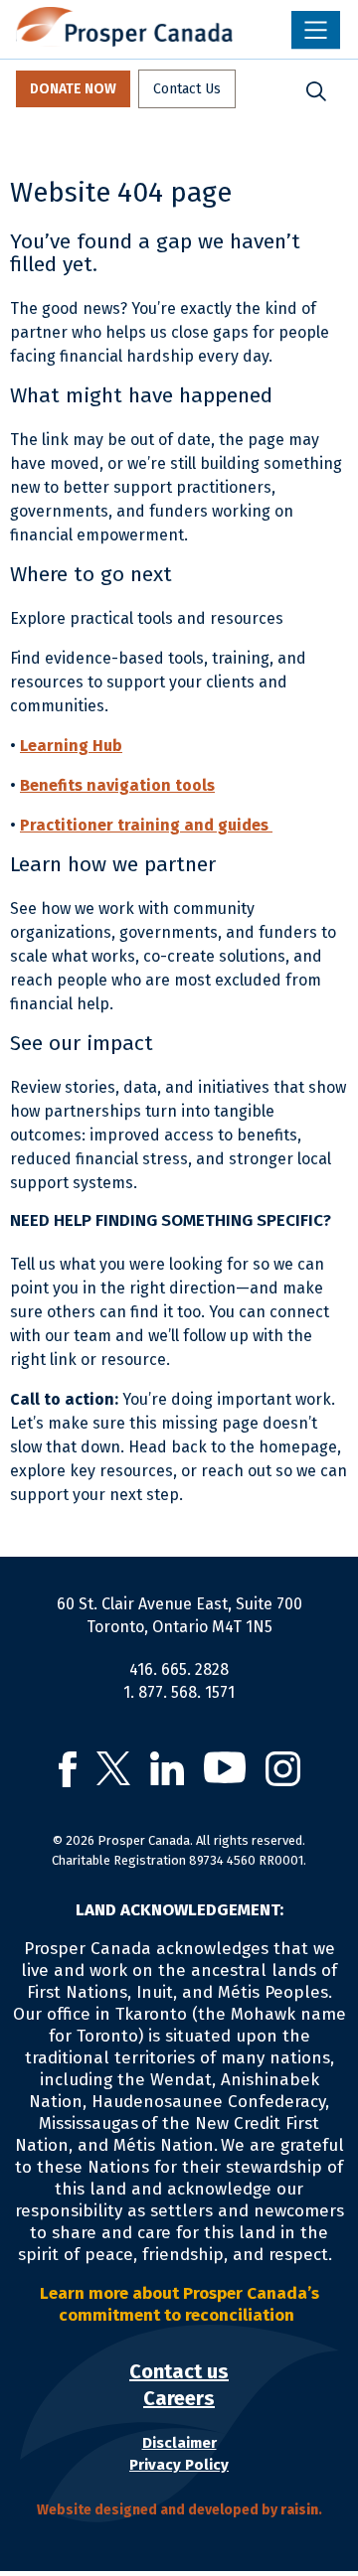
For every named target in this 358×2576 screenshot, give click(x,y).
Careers (179, 2398)
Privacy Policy (179, 2465)
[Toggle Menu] (316, 30)
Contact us (179, 2371)
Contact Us (187, 89)
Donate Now (73, 89)
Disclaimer (179, 2443)
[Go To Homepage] (124, 27)
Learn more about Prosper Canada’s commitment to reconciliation (179, 2304)
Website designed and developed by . (179, 2510)
